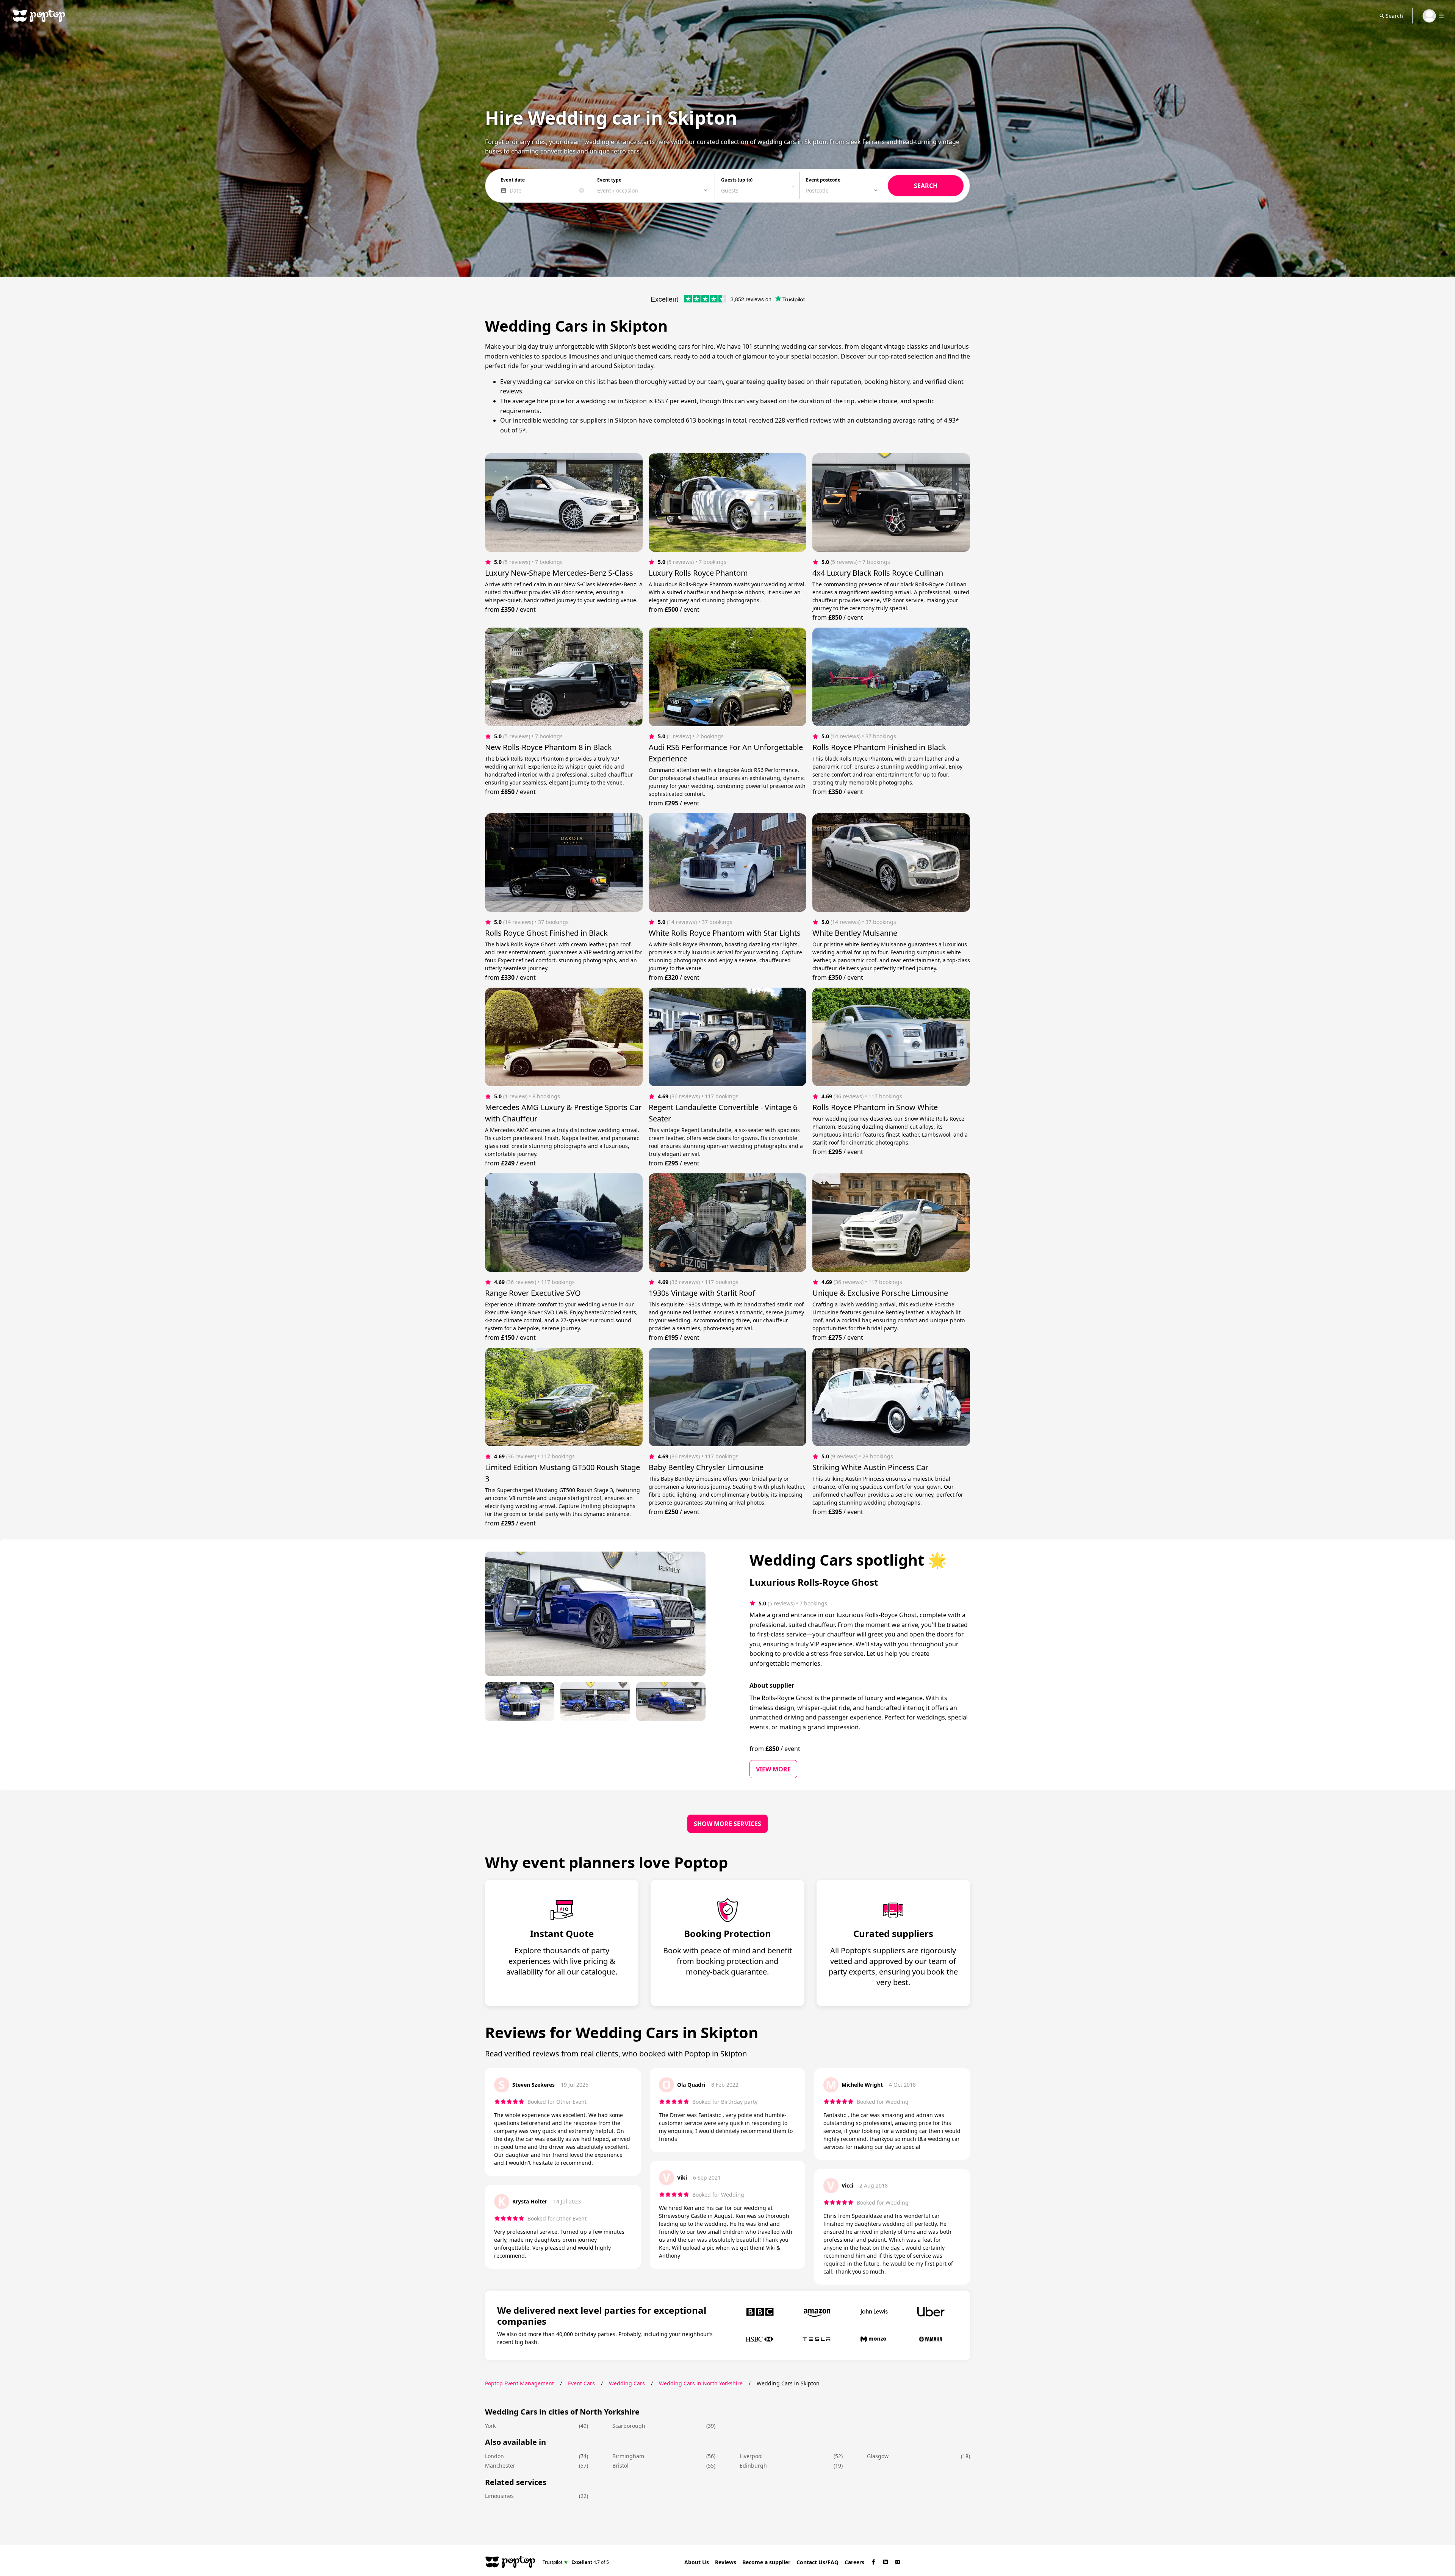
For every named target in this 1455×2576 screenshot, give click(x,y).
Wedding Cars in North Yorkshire (701, 2383)
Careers (854, 2562)
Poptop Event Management (519, 2383)
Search (1394, 16)
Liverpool (751, 2456)
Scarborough (629, 2426)
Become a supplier (766, 2562)
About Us (697, 2562)
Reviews (726, 2562)
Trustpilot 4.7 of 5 (576, 2562)
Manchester (500, 2466)
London (494, 2456)
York (490, 2426)
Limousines (499, 2496)
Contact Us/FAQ (817, 2562)
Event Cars (581, 2383)
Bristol (620, 2466)
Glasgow (878, 2456)
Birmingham (628, 2456)
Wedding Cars (627, 2383)
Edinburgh (753, 2466)
